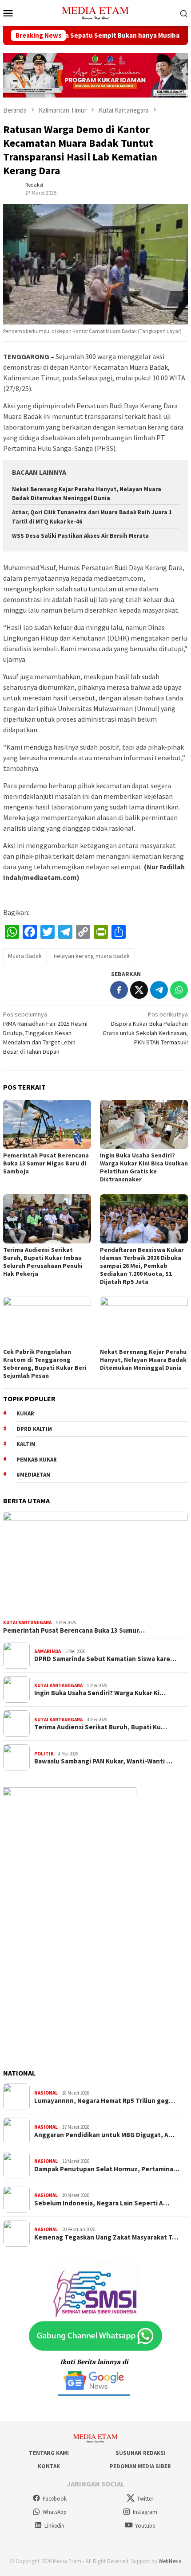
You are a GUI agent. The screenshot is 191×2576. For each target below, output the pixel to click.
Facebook (55, 2499)
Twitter (145, 2499)
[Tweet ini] (139, 990)
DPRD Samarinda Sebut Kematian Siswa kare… (105, 1659)
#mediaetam (34, 1475)
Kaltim (26, 1444)
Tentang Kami (49, 2453)
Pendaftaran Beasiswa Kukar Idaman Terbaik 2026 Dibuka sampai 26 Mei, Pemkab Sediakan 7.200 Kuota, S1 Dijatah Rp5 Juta (142, 1266)
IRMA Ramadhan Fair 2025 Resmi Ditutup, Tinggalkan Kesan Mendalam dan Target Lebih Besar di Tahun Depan (45, 1033)
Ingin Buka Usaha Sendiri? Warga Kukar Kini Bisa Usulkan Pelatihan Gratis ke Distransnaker (144, 1167)
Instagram (145, 2512)
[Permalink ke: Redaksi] (12, 188)
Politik (44, 1754)
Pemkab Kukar (37, 1460)
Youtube (145, 2526)
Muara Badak (25, 956)
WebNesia (170, 2561)
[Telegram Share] (159, 990)
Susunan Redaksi (141, 2453)
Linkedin (54, 2526)
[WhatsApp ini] (179, 990)
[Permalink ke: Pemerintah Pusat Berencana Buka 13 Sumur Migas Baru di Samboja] (47, 1124)
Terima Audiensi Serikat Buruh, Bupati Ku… (101, 1727)
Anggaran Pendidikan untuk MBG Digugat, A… (104, 2135)
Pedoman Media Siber (140, 2466)
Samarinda (48, 1651)
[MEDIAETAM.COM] (95, 12)
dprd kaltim (34, 1429)
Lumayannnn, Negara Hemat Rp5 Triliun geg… (105, 2101)
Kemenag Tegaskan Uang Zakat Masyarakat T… (106, 2237)
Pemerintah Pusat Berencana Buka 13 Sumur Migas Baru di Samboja (46, 1163)
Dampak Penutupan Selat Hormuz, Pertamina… (107, 2169)
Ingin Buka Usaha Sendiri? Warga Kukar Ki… (100, 1693)
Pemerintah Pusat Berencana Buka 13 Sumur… (74, 1630)
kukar (25, 1413)
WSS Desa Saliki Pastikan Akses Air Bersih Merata (80, 536)
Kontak (49, 2466)
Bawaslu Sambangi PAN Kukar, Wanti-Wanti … (103, 1761)
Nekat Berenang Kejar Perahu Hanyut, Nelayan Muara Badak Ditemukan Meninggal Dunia (143, 1360)
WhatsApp (55, 2512)
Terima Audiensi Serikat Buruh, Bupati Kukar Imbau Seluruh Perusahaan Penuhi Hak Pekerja (43, 1262)
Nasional (46, 2093)
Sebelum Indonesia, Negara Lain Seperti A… (102, 2203)
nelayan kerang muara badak (92, 956)
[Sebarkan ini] (119, 990)
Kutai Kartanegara (27, 1622)
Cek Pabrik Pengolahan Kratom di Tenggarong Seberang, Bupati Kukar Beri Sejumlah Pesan (45, 1364)
